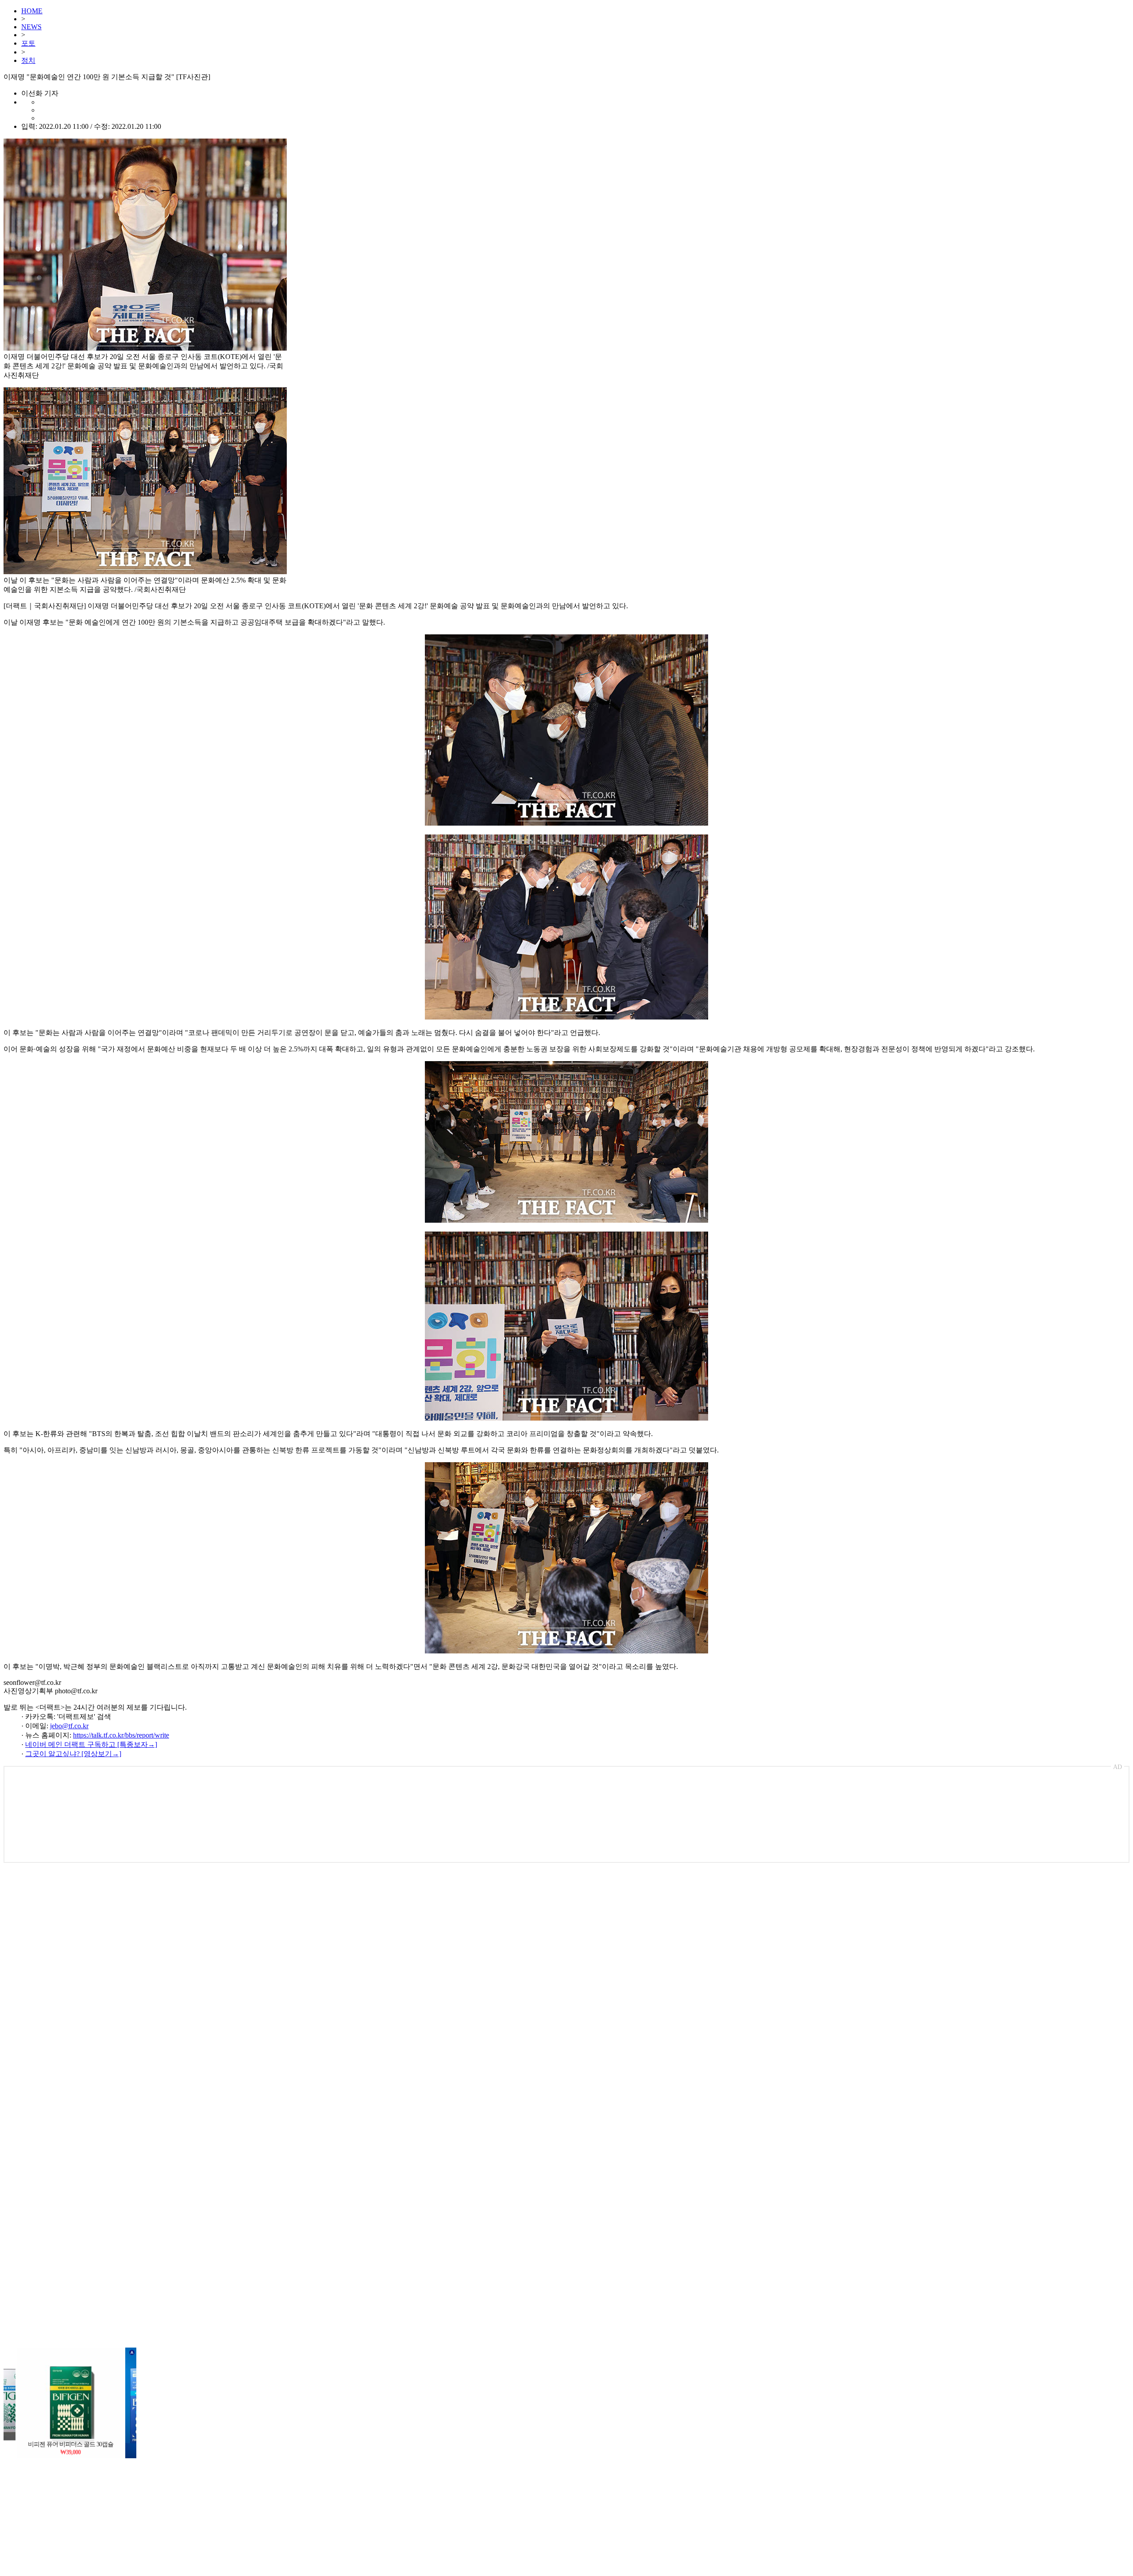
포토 (28, 43)
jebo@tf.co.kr (69, 1726)
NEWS (31, 27)
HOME (32, 11)
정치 (28, 60)
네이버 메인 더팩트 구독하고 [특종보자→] (91, 1744)
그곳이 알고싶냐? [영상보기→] (73, 1754)
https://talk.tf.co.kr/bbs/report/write (121, 1735)
